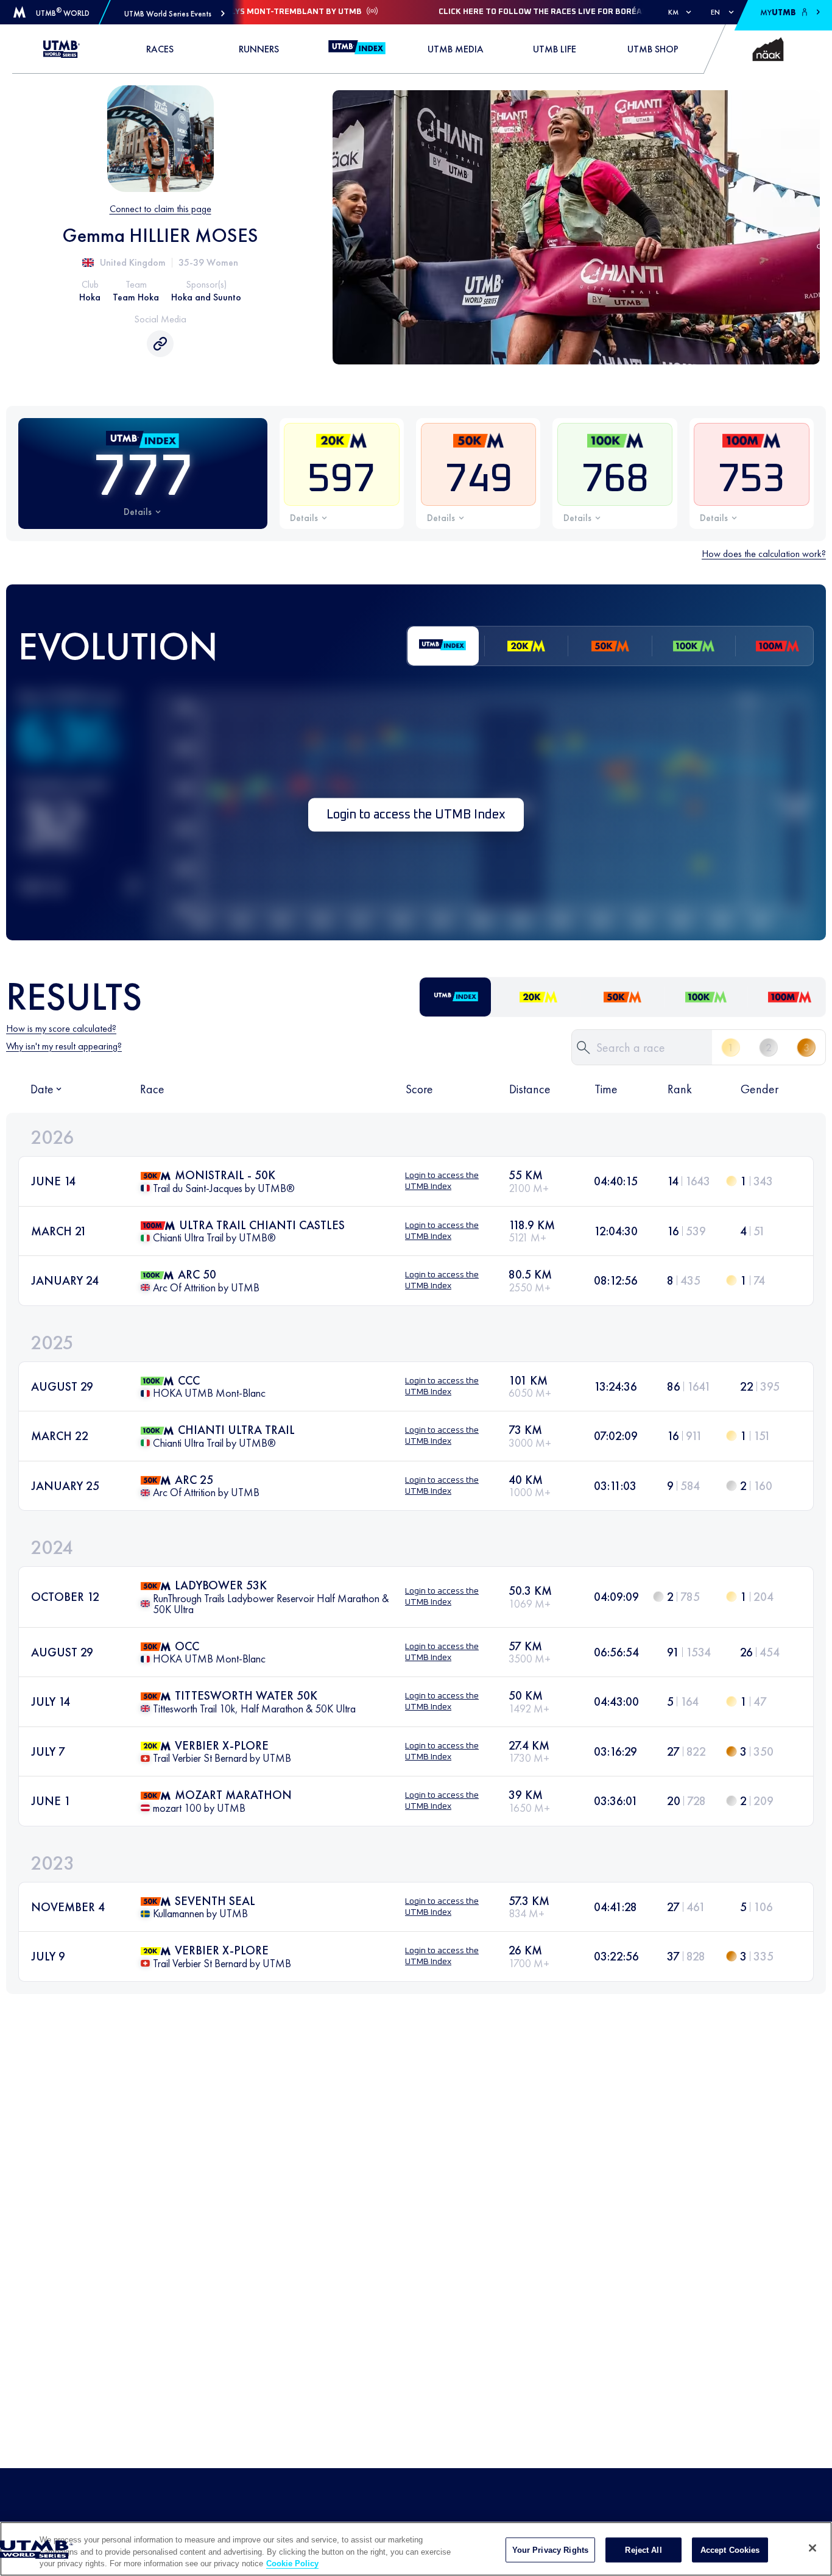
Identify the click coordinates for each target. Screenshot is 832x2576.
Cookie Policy (292, 2564)
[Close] (813, 2548)
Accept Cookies (730, 2549)
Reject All (643, 2549)
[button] (175, 14)
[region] (416, 2549)
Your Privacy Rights (550, 2549)
